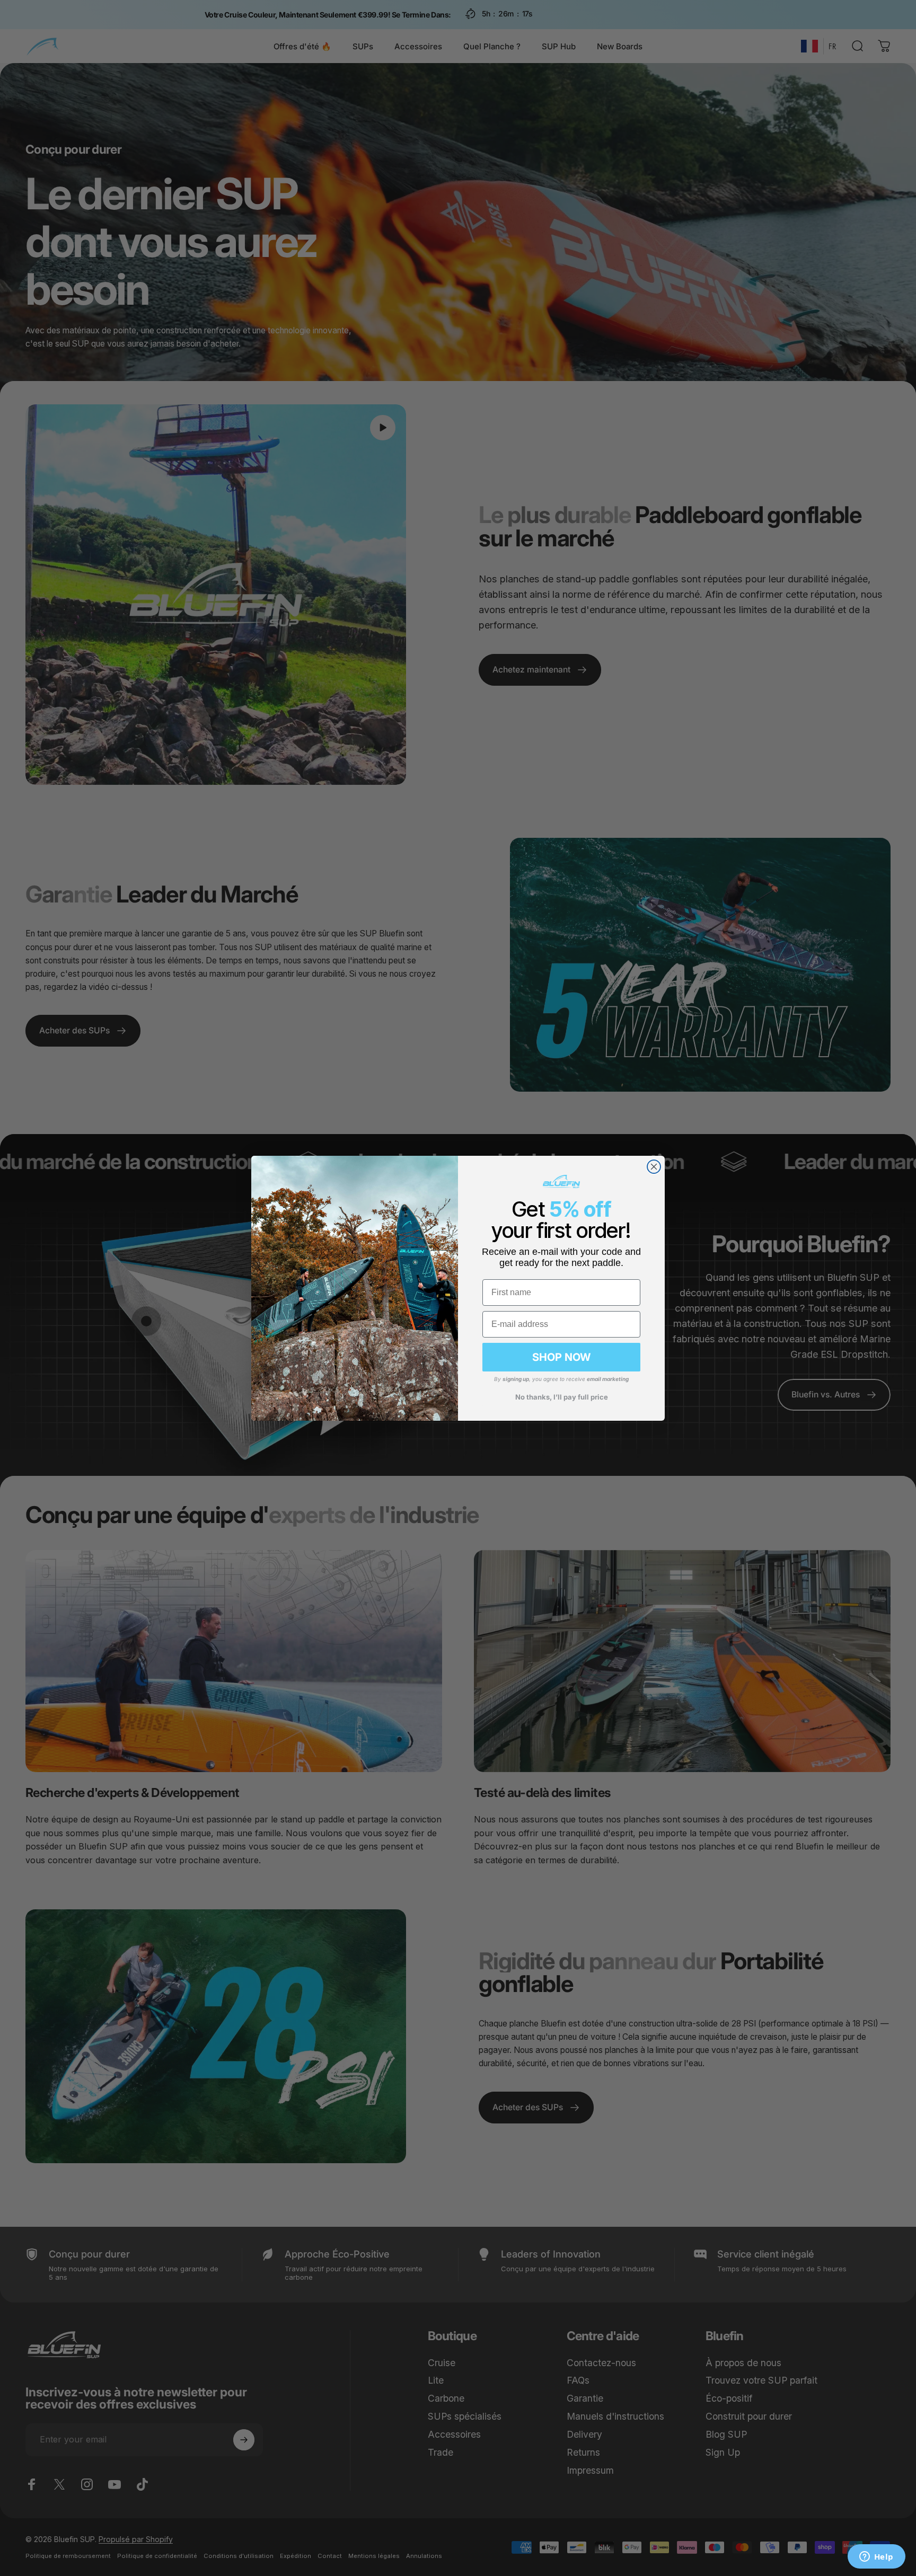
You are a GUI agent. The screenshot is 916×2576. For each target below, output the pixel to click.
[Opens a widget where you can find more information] (876, 2557)
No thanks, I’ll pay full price (562, 1397)
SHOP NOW (561, 1357)
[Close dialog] (654, 1167)
